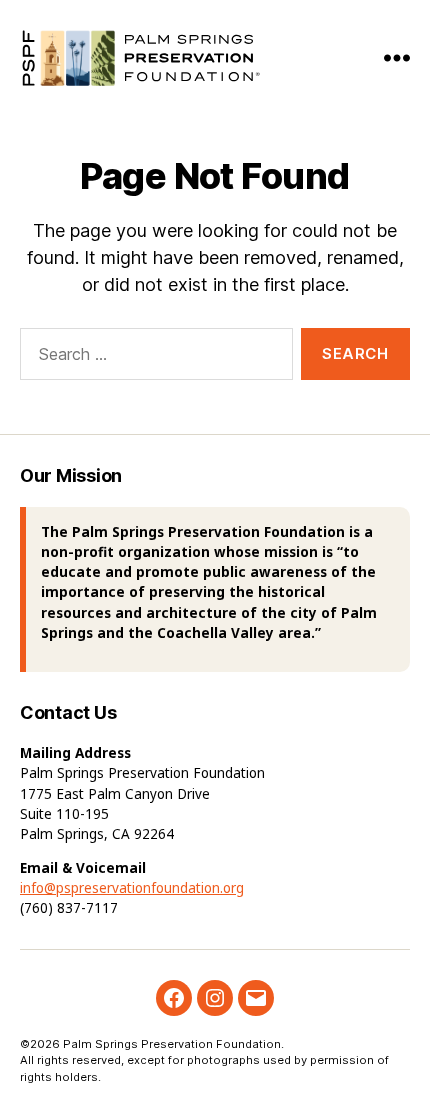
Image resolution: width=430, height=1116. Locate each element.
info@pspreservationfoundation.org (132, 888)
